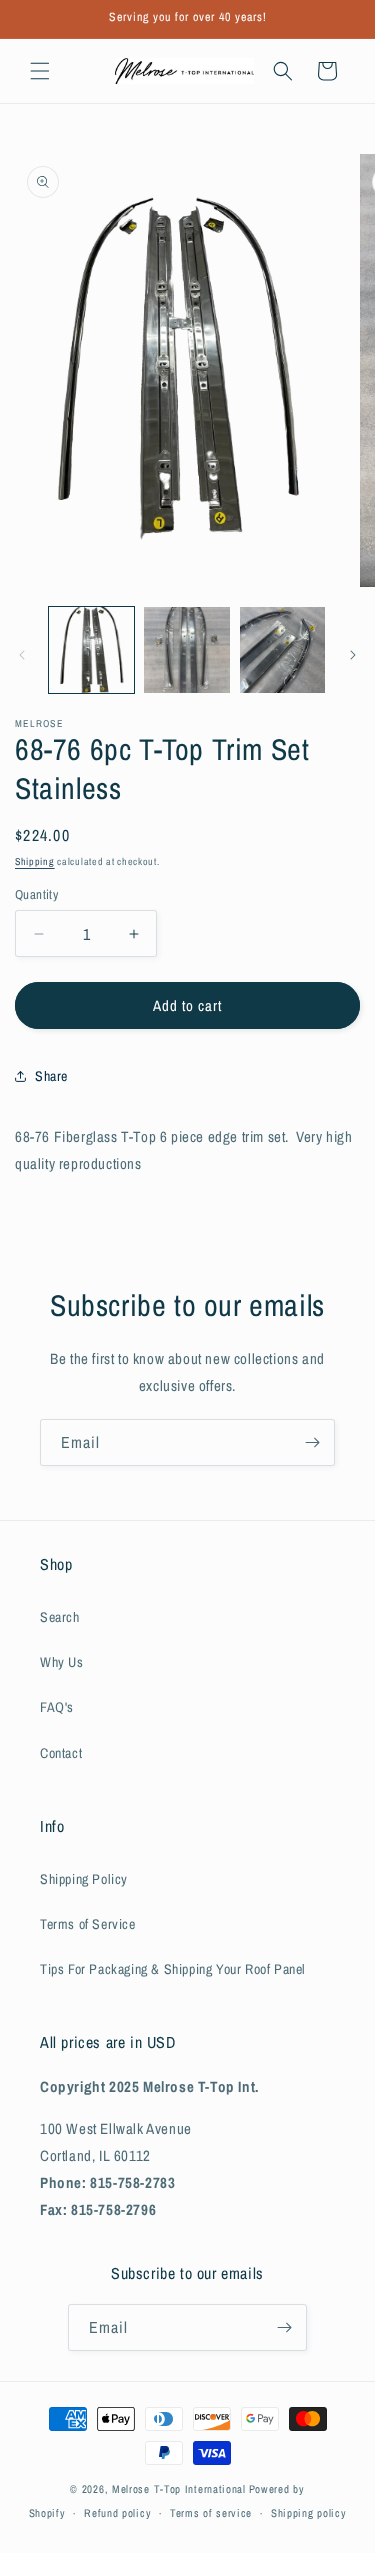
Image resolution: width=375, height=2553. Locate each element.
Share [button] (51, 1076)
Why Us (62, 1662)
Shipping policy (309, 2513)
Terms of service (211, 2513)
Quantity (36, 894)
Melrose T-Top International (179, 2489)
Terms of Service (88, 1924)
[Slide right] (353, 655)
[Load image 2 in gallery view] (186, 649)
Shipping (35, 861)
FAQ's (57, 1707)
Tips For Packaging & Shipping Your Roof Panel (173, 1969)
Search (60, 1617)
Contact (61, 1753)
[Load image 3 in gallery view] (282, 649)
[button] (40, 71)
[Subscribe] (312, 1442)
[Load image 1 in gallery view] (91, 649)
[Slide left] (22, 655)
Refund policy (117, 2513)
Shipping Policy (84, 1879)
